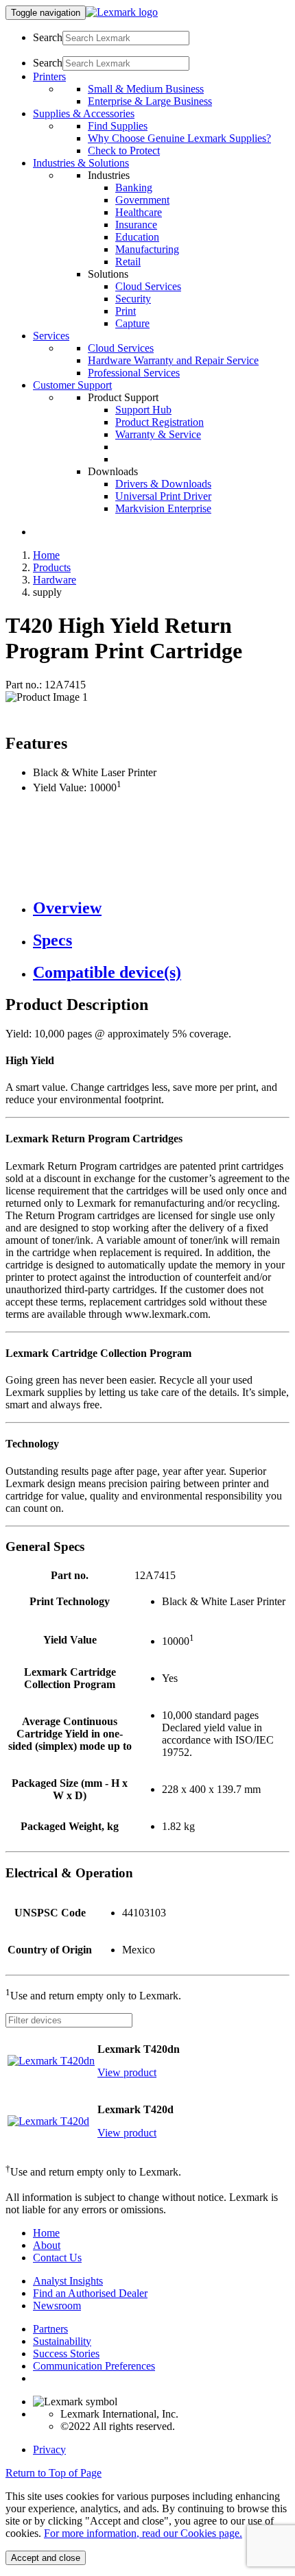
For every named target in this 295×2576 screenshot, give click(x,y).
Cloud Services (148, 286)
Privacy (49, 2449)
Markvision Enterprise (163, 508)
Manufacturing (147, 249)
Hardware (55, 580)
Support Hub (143, 410)
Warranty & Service (158, 434)
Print (126, 311)
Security (133, 299)
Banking (134, 188)
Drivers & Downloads (163, 484)
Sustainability (62, 2341)
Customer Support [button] (72, 385)
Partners (50, 2329)
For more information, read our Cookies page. (143, 2533)
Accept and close (46, 2558)
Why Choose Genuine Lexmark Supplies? (179, 138)
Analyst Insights (68, 2281)
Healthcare (139, 212)
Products (52, 567)
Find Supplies (118, 126)
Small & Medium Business (146, 89)
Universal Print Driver (163, 496)
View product (127, 2072)
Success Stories (66, 2354)
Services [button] (51, 336)
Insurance (136, 225)
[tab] (161, 908)
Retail (128, 262)
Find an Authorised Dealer (90, 2293)
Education (137, 237)
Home (46, 555)
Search (48, 37)
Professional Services (134, 373)
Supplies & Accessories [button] (84, 113)
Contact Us (57, 2258)
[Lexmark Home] (122, 12)
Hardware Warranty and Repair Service (173, 360)
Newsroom (57, 2306)
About (47, 2245)
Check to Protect (124, 151)
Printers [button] (49, 76)
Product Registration (160, 422)
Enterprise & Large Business (150, 101)
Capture (132, 323)
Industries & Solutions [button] (81, 163)
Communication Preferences (94, 2366)
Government (142, 200)
